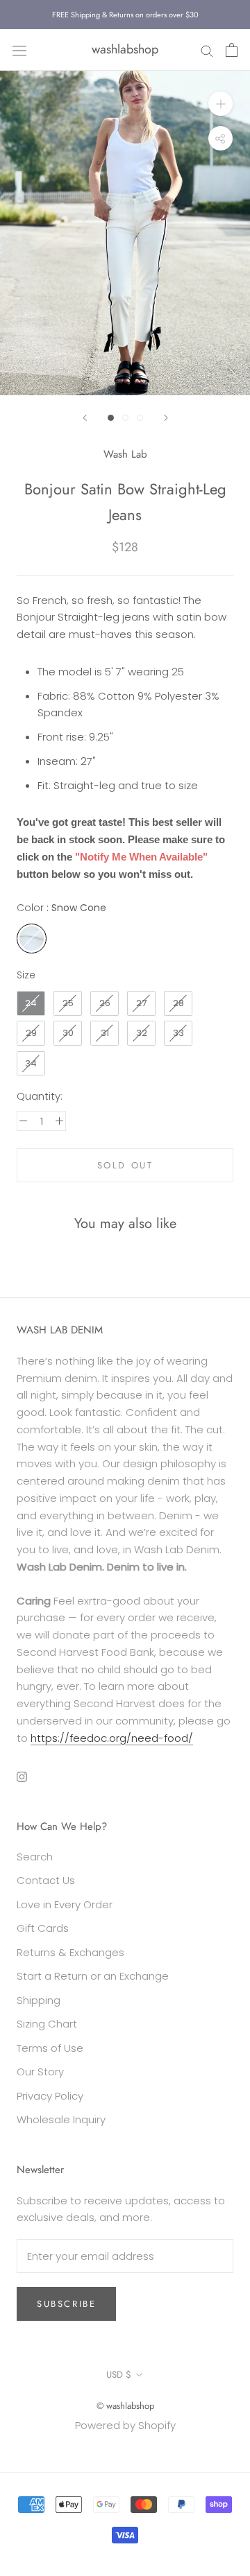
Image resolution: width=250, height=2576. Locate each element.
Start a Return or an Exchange (93, 1976)
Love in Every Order (65, 1904)
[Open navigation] (19, 50)
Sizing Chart (47, 2024)
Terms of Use (50, 2048)
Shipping (39, 2000)
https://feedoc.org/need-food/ (112, 1738)
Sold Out (125, 1165)
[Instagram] (22, 1776)
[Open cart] (232, 50)
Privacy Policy (50, 2096)
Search (35, 1857)
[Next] (166, 418)
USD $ (119, 2375)
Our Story (40, 2072)
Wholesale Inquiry (61, 2119)
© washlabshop (125, 2406)
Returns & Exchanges (70, 1952)
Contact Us (46, 1880)
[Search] (207, 50)
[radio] (32, 939)
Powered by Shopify (125, 2425)
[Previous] (85, 418)
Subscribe (66, 2304)
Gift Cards (43, 1928)
